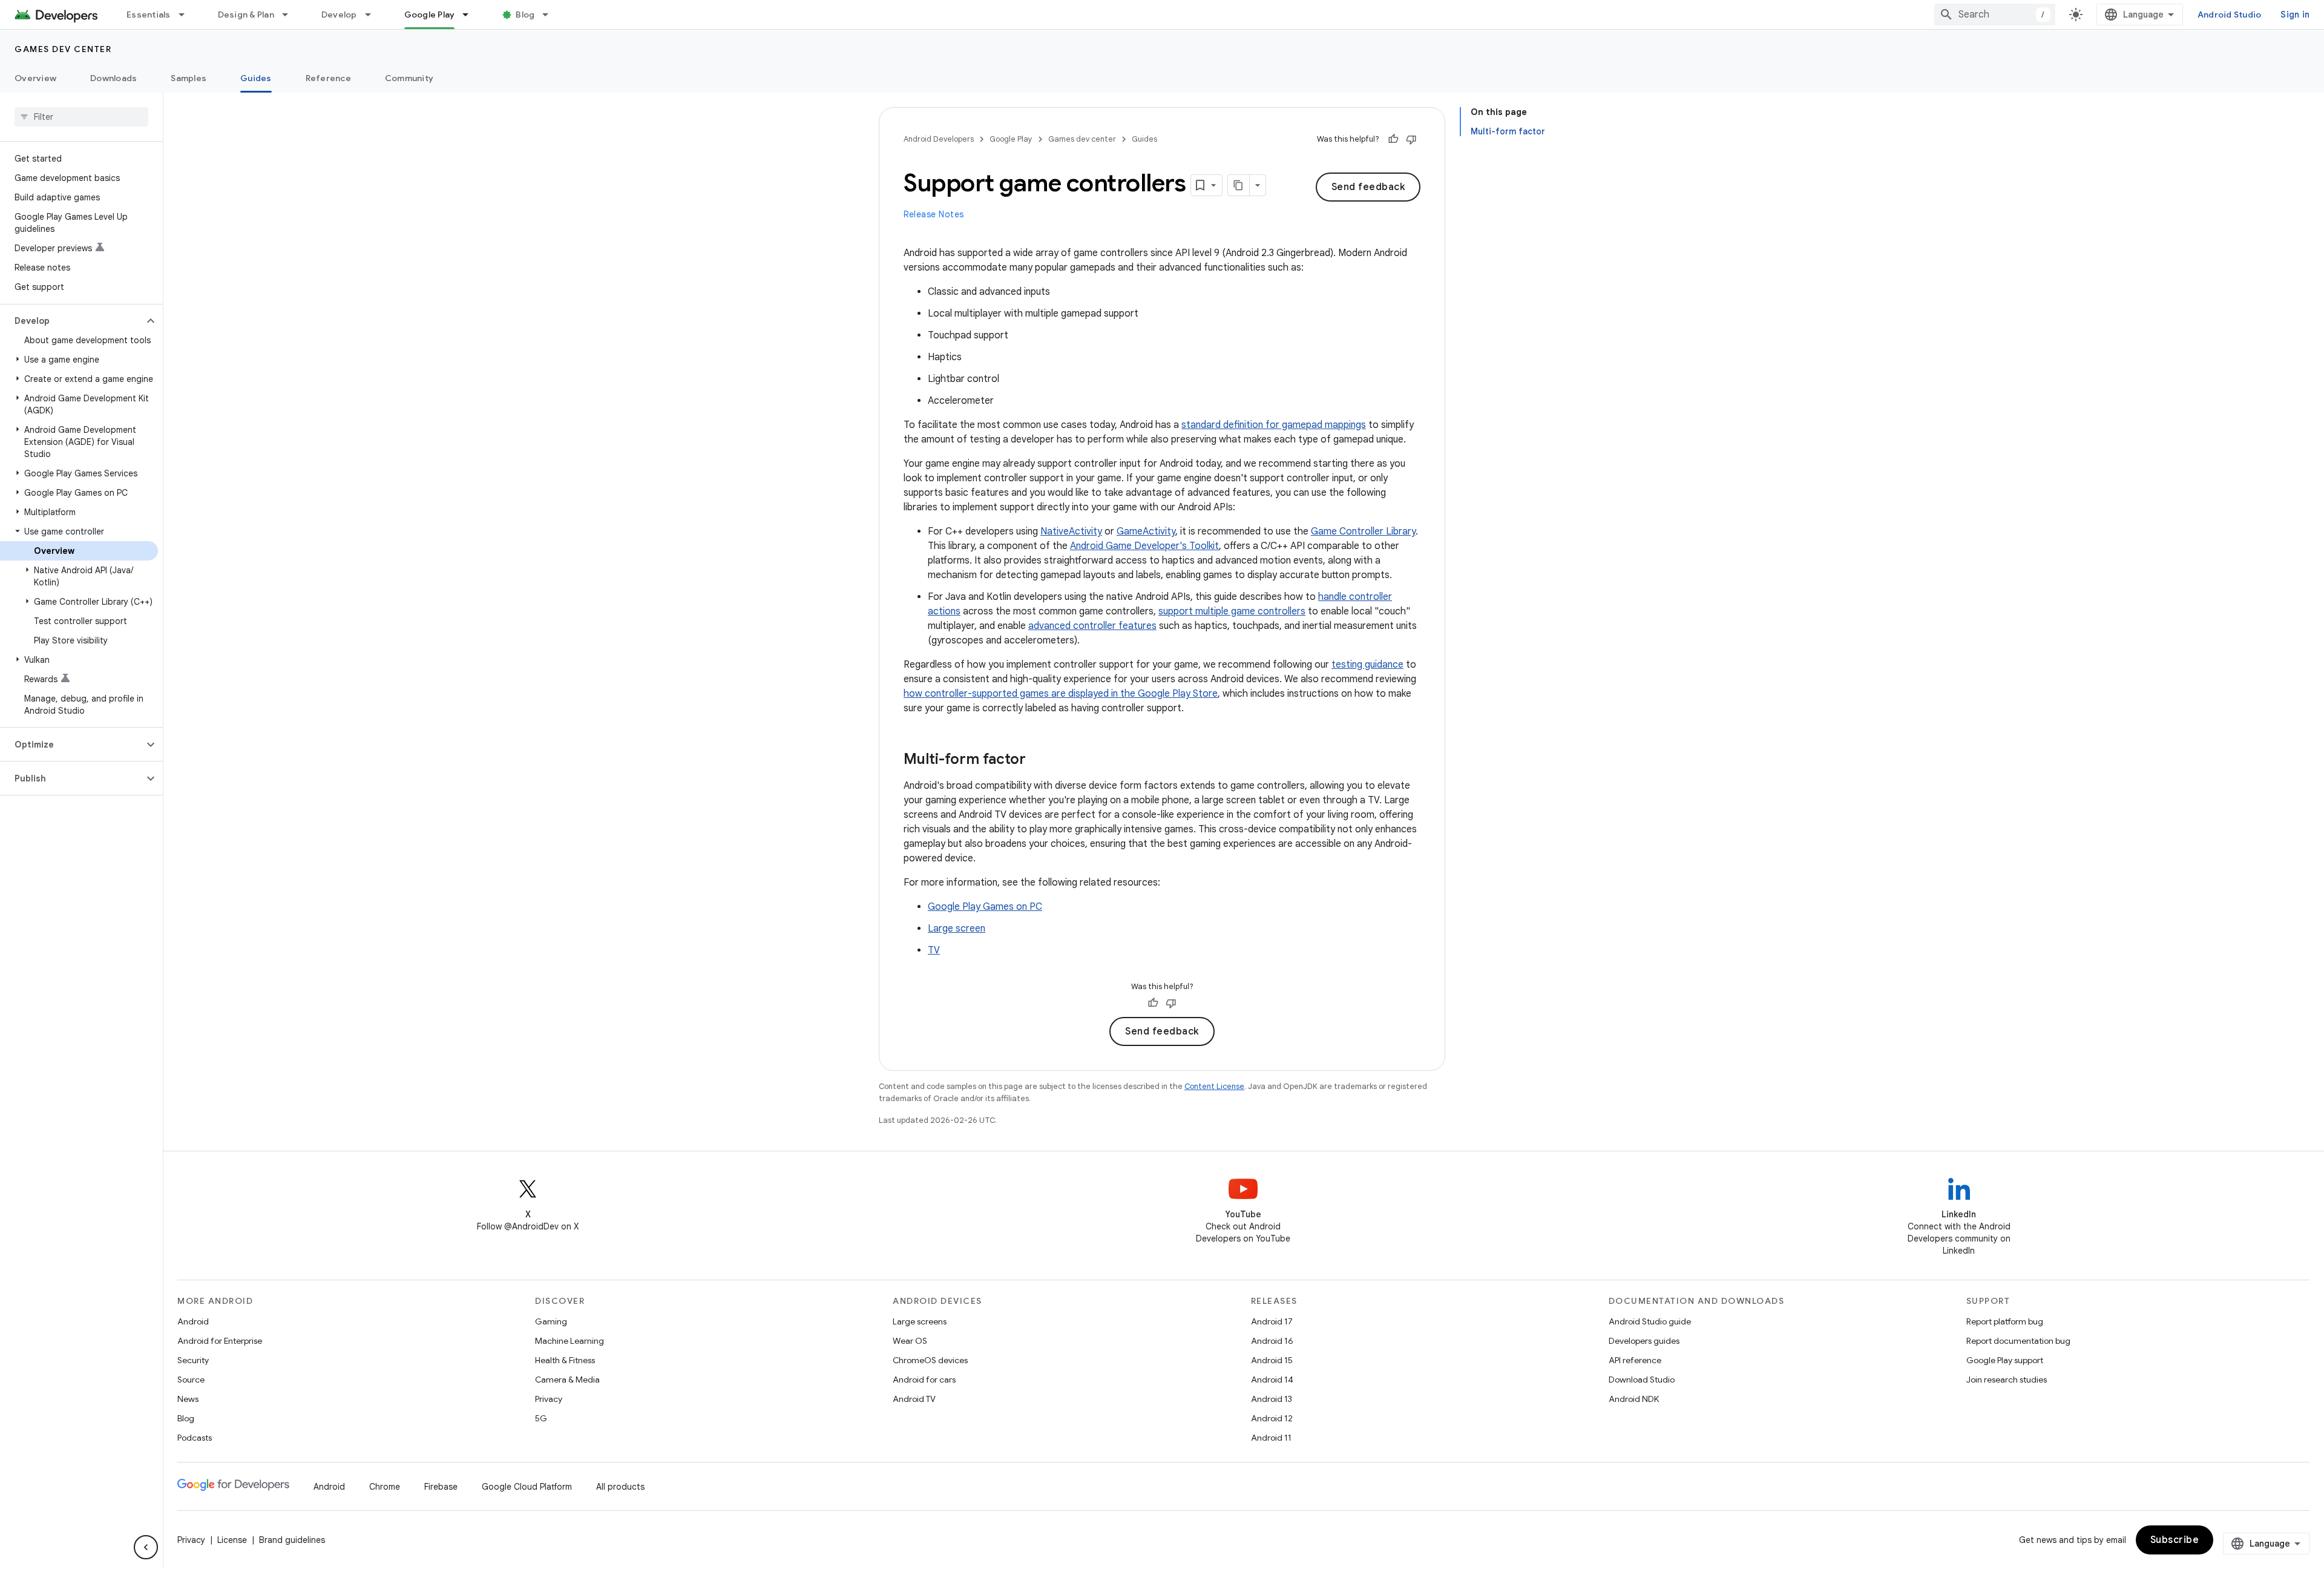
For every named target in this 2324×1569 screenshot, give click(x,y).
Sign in (2295, 15)
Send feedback (1368, 187)
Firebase (441, 1487)
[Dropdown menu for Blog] (551, 15)
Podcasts (195, 1438)
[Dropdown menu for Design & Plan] (290, 15)
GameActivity (1146, 531)
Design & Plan (246, 15)
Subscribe (2175, 1540)
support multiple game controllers (1232, 611)
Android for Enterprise (220, 1341)
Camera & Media (567, 1380)
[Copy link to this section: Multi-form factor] (1038, 760)
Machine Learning (570, 1341)
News (188, 1399)
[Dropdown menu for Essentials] (187, 15)
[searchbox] (81, 117)
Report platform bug (2005, 1321)
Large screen (957, 929)
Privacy (549, 1399)
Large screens (920, 1321)
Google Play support (2005, 1360)
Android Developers (939, 139)
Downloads (113, 78)
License (232, 1540)
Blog (525, 15)
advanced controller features (1092, 626)
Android (193, 1321)
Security (193, 1360)
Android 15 (1272, 1360)
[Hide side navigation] (146, 1547)
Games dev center (63, 49)
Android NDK (1634, 1399)
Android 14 (1272, 1380)
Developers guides (1644, 1341)
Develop (339, 15)
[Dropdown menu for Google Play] (471, 15)
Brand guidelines (292, 1540)
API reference (1635, 1360)
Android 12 (1272, 1418)
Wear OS (910, 1341)
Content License (1214, 1086)
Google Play (430, 15)
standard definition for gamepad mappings (1274, 425)
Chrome (385, 1487)
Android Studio (2230, 15)
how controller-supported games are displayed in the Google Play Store (1061, 694)
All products (620, 1487)
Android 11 (1271, 1438)
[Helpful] (1393, 139)
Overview (35, 78)
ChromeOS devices (930, 1360)
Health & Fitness (565, 1360)
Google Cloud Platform (527, 1487)
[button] (72, 321)
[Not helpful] (1411, 139)
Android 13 (1272, 1399)
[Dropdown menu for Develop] (373, 15)
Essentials (149, 15)
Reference (328, 78)
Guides (256, 78)
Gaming (551, 1321)
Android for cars (924, 1380)
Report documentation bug (2018, 1341)
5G (541, 1418)
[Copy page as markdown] (1239, 185)
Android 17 (1272, 1321)
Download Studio (1642, 1380)
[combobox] (1995, 15)
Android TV (914, 1399)
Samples (189, 78)
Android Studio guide (1650, 1321)
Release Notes (934, 214)
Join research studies (2007, 1380)
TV (934, 950)
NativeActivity (1071, 531)
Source (191, 1380)
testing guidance (1367, 665)
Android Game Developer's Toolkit (1144, 546)
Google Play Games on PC (985, 907)
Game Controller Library (1363, 531)
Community (409, 78)
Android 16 (1272, 1341)
